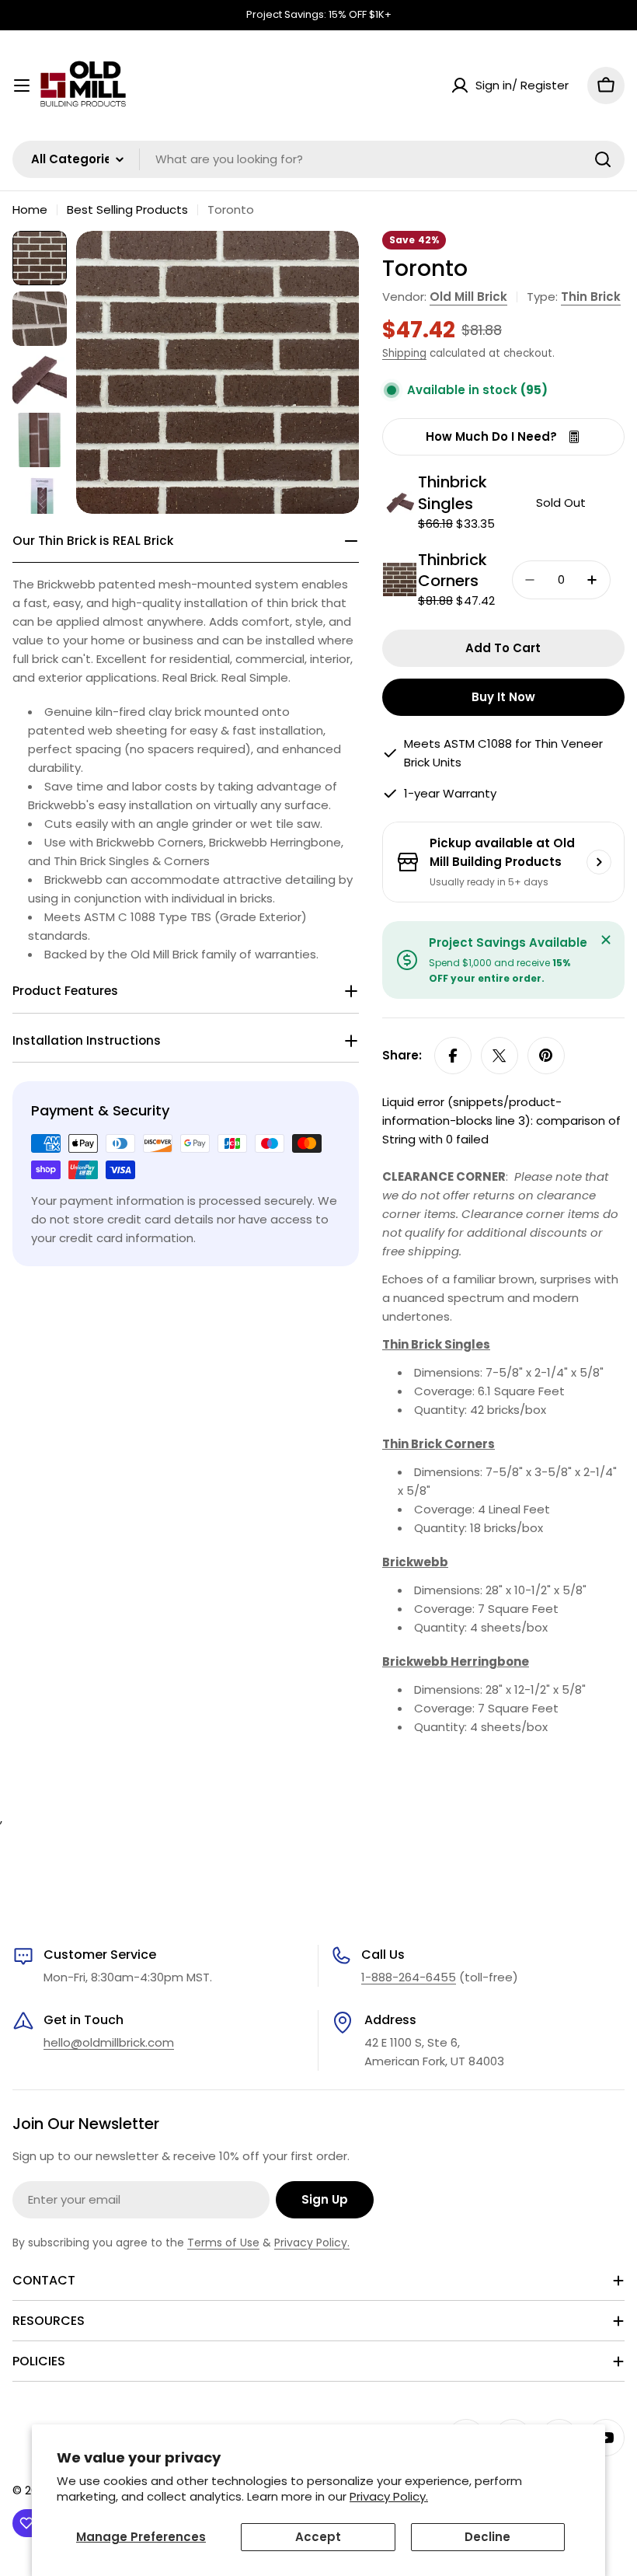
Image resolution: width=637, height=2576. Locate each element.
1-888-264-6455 (409, 1977)
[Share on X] (500, 1056)
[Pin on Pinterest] (546, 1056)
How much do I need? (491, 436)
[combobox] (318, 159)
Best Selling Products (127, 209)
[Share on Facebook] (453, 1056)
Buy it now (503, 697)
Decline (487, 2537)
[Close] (606, 940)
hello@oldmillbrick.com (109, 2042)
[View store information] (599, 862)
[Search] (603, 159)
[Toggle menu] (22, 86)
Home (30, 209)
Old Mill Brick (468, 297)
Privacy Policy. (389, 2496)
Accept (318, 2537)
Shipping (404, 353)
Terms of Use (223, 2243)
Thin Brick (591, 297)
